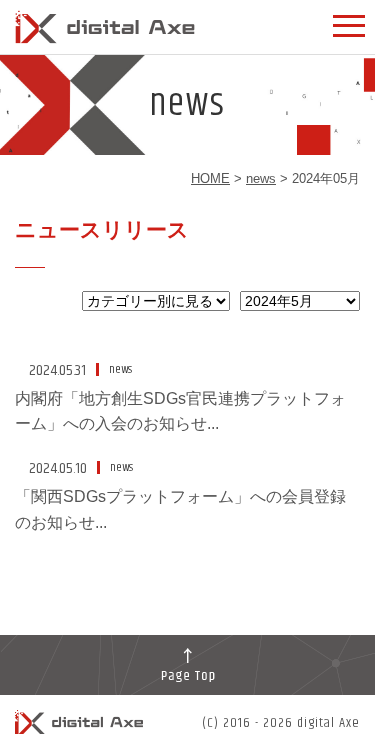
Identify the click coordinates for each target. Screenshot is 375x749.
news (261, 178)
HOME (210, 178)
